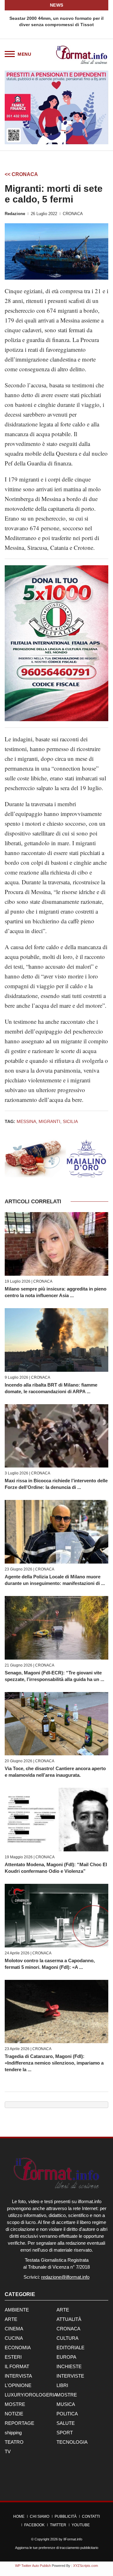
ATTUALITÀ (69, 2319)
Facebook (34, 2525)
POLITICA (67, 2414)
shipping (13, 2433)
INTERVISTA (18, 2376)
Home (19, 2516)
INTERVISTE (70, 2376)
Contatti (91, 2516)
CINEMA (14, 2329)
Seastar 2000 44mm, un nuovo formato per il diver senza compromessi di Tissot (56, 21)
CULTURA (67, 2338)
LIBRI (62, 2385)
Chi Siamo (40, 2516)
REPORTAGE (19, 2423)
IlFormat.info (73, 2539)
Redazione (15, 214)
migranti (49, 1121)
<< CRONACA (21, 174)
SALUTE (66, 2423)
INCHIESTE (69, 2366)
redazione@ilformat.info (65, 2277)
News (57, 5)
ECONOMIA (18, 2348)
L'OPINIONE (18, 2385)
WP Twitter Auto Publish (33, 2566)
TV (8, 2451)
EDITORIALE (70, 2348)
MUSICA (66, 2404)
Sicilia (70, 1121)
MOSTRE (67, 2395)
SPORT (65, 2433)
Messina (26, 1121)
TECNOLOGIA (72, 2442)
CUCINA (14, 2338)
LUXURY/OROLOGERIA (31, 2395)
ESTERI (13, 2357)
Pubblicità (66, 2516)
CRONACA (73, 214)
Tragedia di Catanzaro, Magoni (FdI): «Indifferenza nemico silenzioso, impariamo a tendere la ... (54, 2063)
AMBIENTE (17, 2310)
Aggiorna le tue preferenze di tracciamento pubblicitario (57, 2548)
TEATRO (14, 2442)
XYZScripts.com (86, 2566)
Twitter (58, 2525)
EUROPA (66, 2357)
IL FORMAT (17, 2366)
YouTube (81, 2525)
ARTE (63, 2310)
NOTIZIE (14, 2414)
